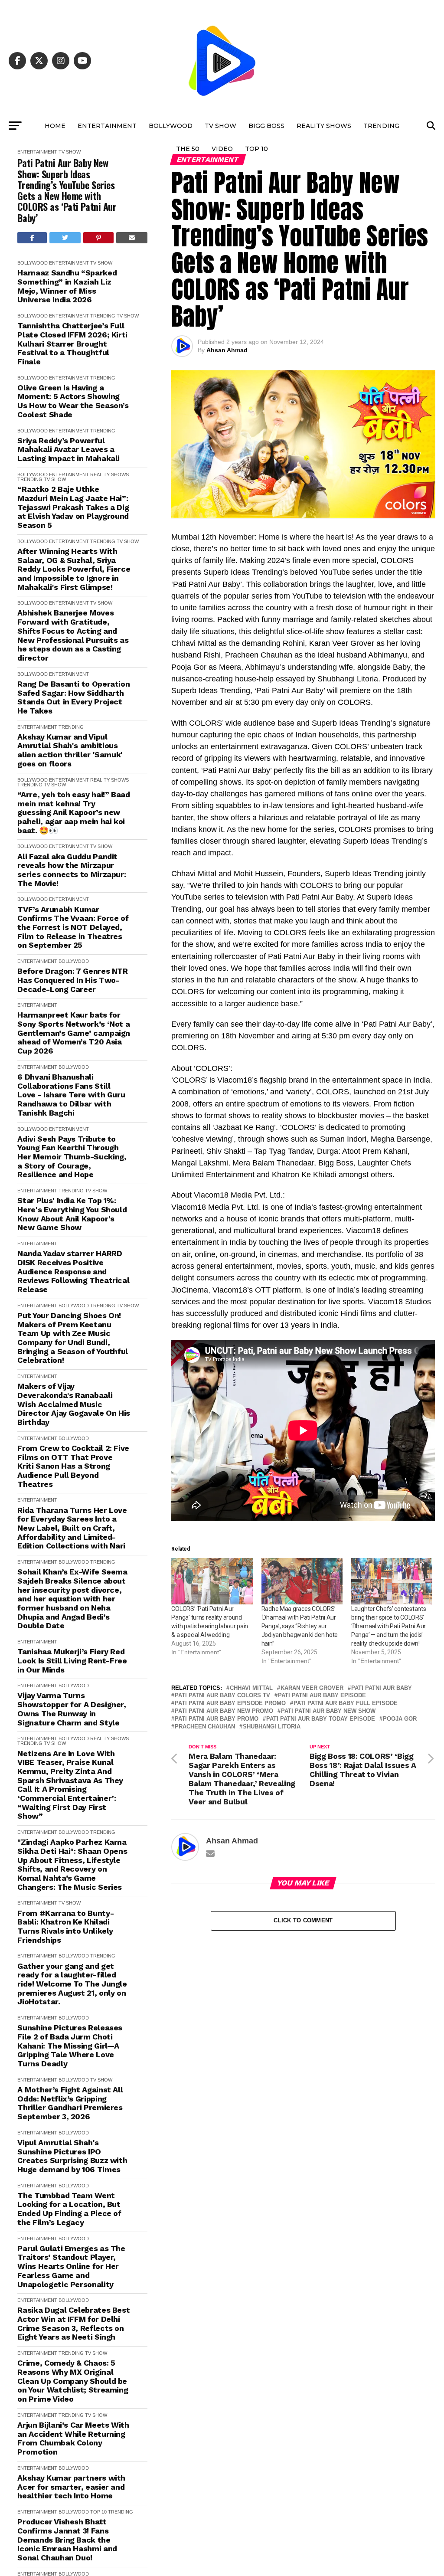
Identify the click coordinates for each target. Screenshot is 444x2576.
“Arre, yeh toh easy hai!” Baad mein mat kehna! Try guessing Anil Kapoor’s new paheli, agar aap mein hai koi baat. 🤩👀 (73, 813)
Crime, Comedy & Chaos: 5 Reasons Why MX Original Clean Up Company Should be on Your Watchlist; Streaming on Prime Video (73, 2381)
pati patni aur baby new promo (224, 1711)
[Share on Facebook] (32, 238)
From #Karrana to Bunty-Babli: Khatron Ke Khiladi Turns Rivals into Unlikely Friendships (65, 1927)
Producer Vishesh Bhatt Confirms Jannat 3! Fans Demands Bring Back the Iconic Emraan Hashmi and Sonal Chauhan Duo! (67, 2540)
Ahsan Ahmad (227, 350)
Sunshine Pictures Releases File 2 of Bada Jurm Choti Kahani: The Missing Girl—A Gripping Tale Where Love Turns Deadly (70, 2046)
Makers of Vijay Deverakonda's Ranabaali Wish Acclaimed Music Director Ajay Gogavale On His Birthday (74, 1404)
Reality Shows (324, 126)
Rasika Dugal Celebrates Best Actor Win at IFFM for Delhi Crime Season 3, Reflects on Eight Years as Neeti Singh (73, 2324)
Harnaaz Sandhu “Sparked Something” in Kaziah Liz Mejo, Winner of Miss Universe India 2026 (67, 286)
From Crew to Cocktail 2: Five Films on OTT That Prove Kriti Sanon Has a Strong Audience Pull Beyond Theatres (73, 1466)
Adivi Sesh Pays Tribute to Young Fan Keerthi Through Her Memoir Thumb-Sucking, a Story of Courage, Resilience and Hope (72, 1157)
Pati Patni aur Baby (382, 1688)
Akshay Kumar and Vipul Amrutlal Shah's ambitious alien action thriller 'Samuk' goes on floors (70, 750)
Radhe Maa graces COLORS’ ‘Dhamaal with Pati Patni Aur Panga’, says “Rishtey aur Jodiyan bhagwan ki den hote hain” (300, 1626)
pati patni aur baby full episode (346, 1704)
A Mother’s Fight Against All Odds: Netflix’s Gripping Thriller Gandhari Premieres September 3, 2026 (70, 2103)
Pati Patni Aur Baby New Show (328, 1711)
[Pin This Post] (98, 238)
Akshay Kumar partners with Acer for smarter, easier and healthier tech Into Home (71, 2487)
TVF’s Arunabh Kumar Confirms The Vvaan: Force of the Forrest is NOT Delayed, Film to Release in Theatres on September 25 (73, 928)
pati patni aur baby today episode (321, 1719)
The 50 (188, 149)
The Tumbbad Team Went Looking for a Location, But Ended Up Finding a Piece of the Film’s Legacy (69, 2209)
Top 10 (256, 149)
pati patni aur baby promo (217, 1719)
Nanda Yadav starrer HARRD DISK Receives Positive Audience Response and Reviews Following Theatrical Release (73, 1272)
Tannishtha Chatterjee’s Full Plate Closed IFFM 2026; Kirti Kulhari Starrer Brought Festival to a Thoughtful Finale (72, 344)
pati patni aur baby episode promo (230, 1704)
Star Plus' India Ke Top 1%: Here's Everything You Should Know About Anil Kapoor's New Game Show (72, 1214)
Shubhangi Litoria (272, 1727)
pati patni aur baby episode (322, 1696)
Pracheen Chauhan (205, 1727)
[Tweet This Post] (65, 238)
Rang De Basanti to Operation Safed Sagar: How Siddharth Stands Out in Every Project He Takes (73, 697)
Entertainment (107, 126)
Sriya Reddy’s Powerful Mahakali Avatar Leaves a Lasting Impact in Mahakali (69, 450)
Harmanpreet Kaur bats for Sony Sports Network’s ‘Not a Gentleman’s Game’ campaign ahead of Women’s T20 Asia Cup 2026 (74, 1033)
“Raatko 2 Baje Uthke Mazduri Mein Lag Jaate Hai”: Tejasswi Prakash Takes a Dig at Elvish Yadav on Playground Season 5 (73, 507)
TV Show (220, 126)
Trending (381, 126)
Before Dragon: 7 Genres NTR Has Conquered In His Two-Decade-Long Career (72, 980)
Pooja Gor (400, 1719)
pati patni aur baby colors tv (222, 1696)
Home (55, 126)
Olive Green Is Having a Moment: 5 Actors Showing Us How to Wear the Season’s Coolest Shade (73, 401)
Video (222, 149)
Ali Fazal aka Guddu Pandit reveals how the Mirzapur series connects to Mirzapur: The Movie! (72, 870)
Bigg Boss (266, 126)
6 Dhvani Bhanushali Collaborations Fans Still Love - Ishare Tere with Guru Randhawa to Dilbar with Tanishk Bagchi (71, 1095)
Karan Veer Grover (312, 1688)
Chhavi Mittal (251, 1688)
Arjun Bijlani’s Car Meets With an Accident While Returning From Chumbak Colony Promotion (73, 2439)
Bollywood (171, 126)
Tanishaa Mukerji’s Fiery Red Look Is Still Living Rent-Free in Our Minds (72, 1661)
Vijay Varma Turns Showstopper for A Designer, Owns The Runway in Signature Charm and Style (72, 1709)
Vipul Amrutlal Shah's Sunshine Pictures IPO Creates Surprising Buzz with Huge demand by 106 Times (72, 2156)
